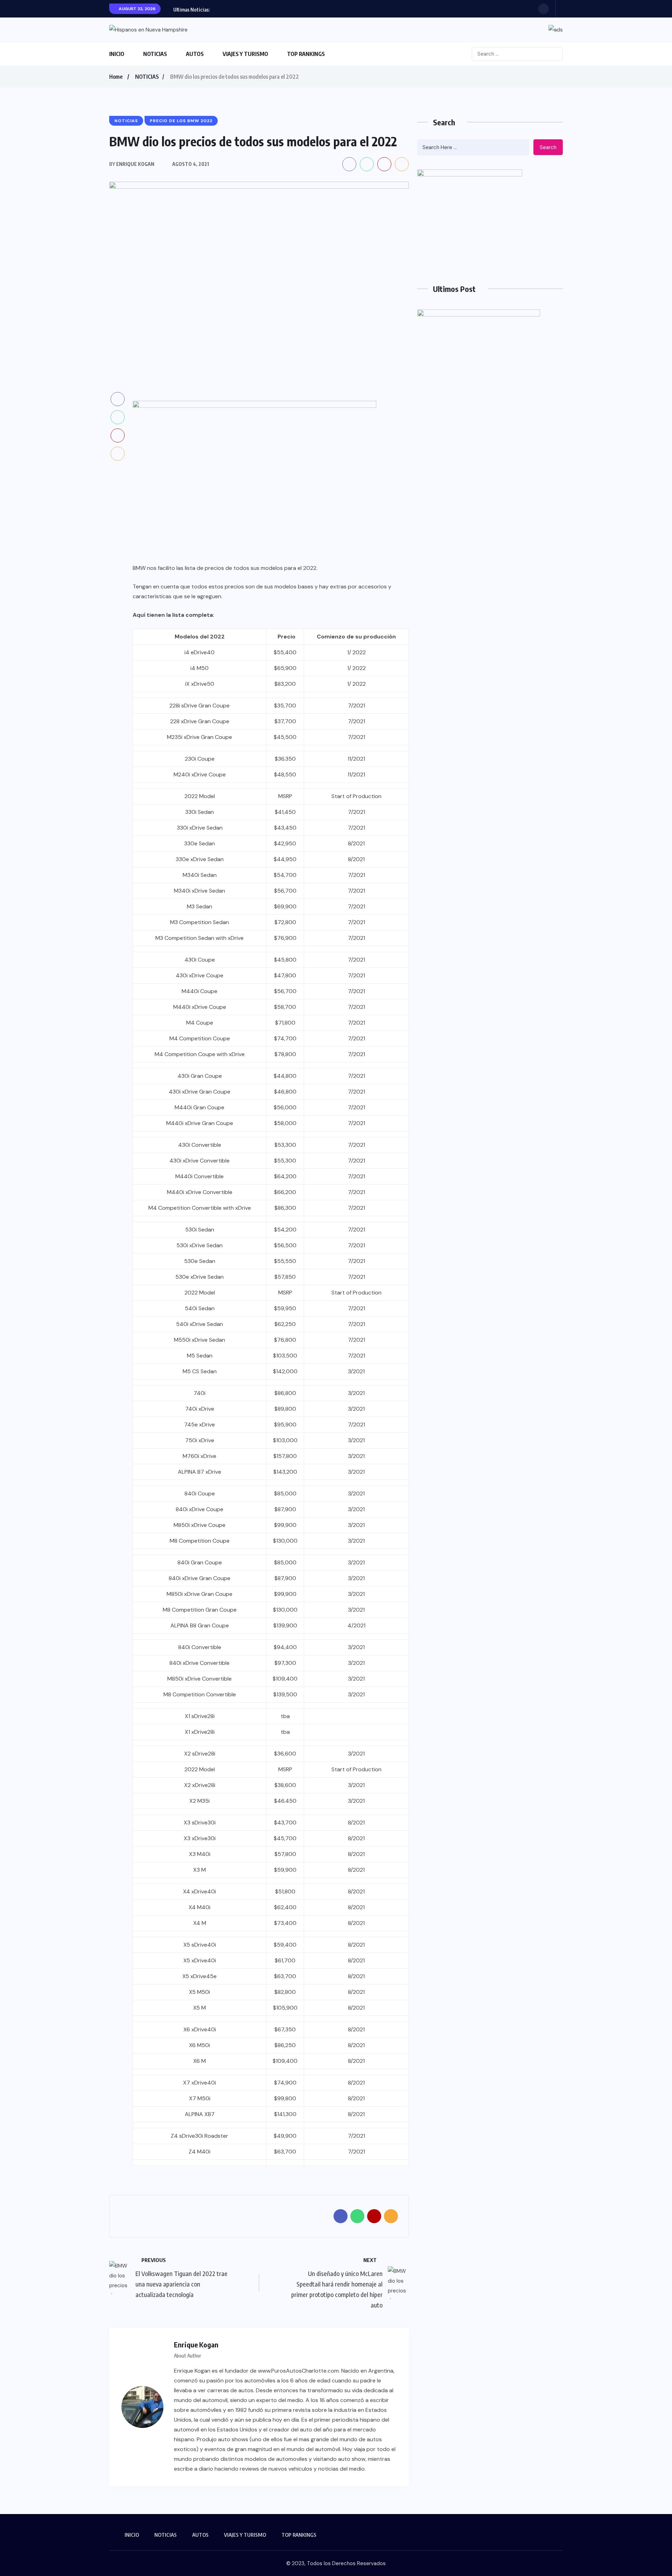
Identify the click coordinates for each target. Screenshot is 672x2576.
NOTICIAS (155, 54)
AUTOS (195, 54)
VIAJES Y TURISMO (245, 54)
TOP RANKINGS (306, 54)
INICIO (117, 54)
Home (116, 77)
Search (548, 147)
